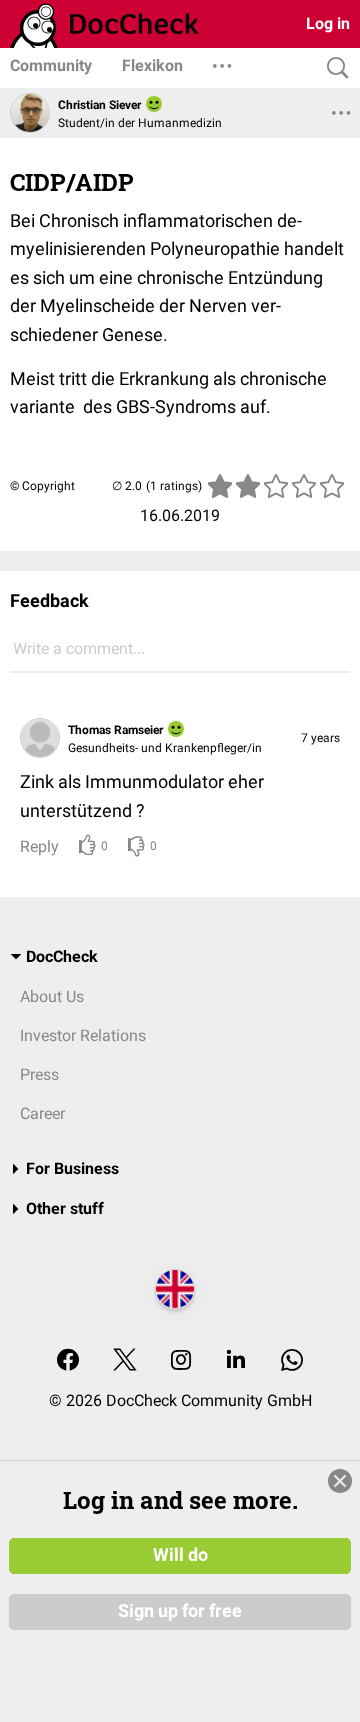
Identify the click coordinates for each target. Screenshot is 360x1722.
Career (42, 1113)
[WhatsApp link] (292, 1361)
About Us (52, 996)
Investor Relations (83, 1035)
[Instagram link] (181, 1361)
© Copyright (42, 486)
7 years (320, 738)
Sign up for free (180, 1611)
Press (39, 1074)
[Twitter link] (125, 1361)
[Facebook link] (68, 1361)
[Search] (333, 68)
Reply (39, 846)
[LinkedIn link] (236, 1361)
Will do (180, 1555)
